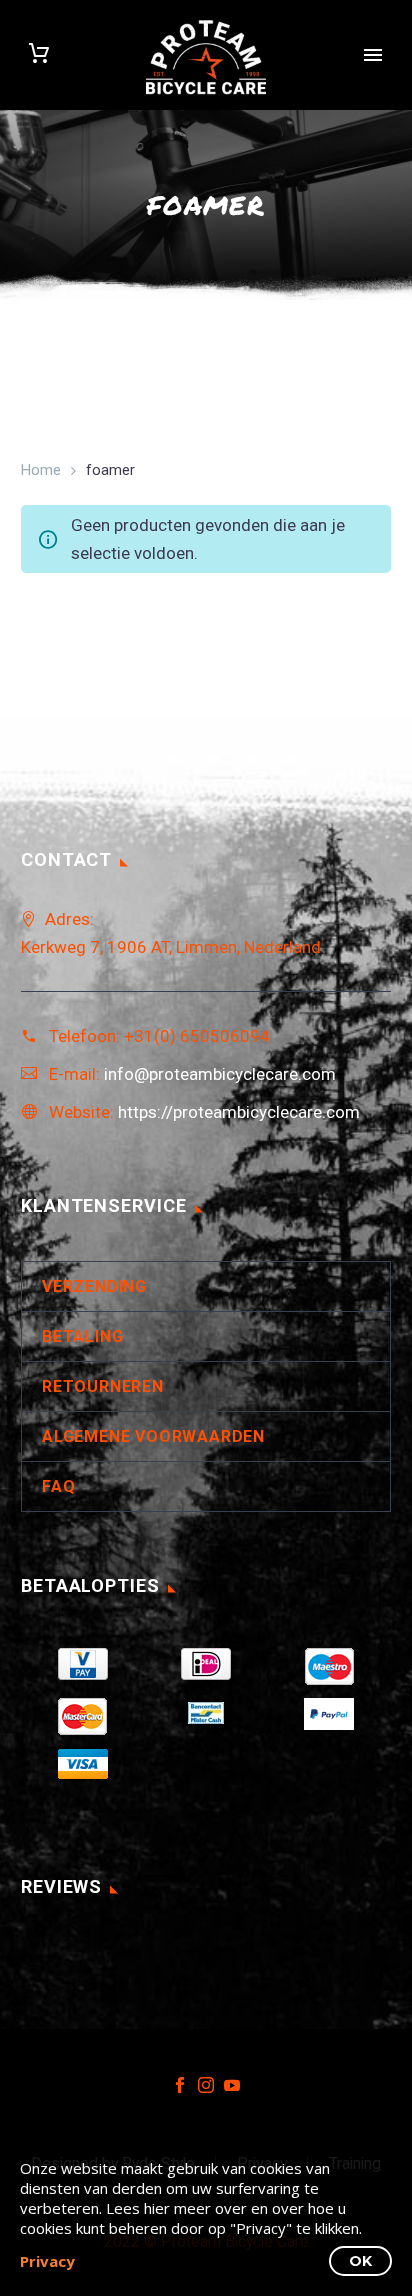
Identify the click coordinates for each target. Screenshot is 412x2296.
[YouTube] (232, 2085)
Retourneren (103, 1386)
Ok (360, 2261)
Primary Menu (373, 55)
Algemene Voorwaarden (153, 1436)
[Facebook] (180, 2085)
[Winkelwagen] (39, 55)
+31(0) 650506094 (197, 1036)
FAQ (58, 1486)
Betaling (82, 1336)
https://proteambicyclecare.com (239, 1112)
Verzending (94, 1286)
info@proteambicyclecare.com (220, 1074)
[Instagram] (206, 2085)
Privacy (47, 2261)
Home (41, 470)
